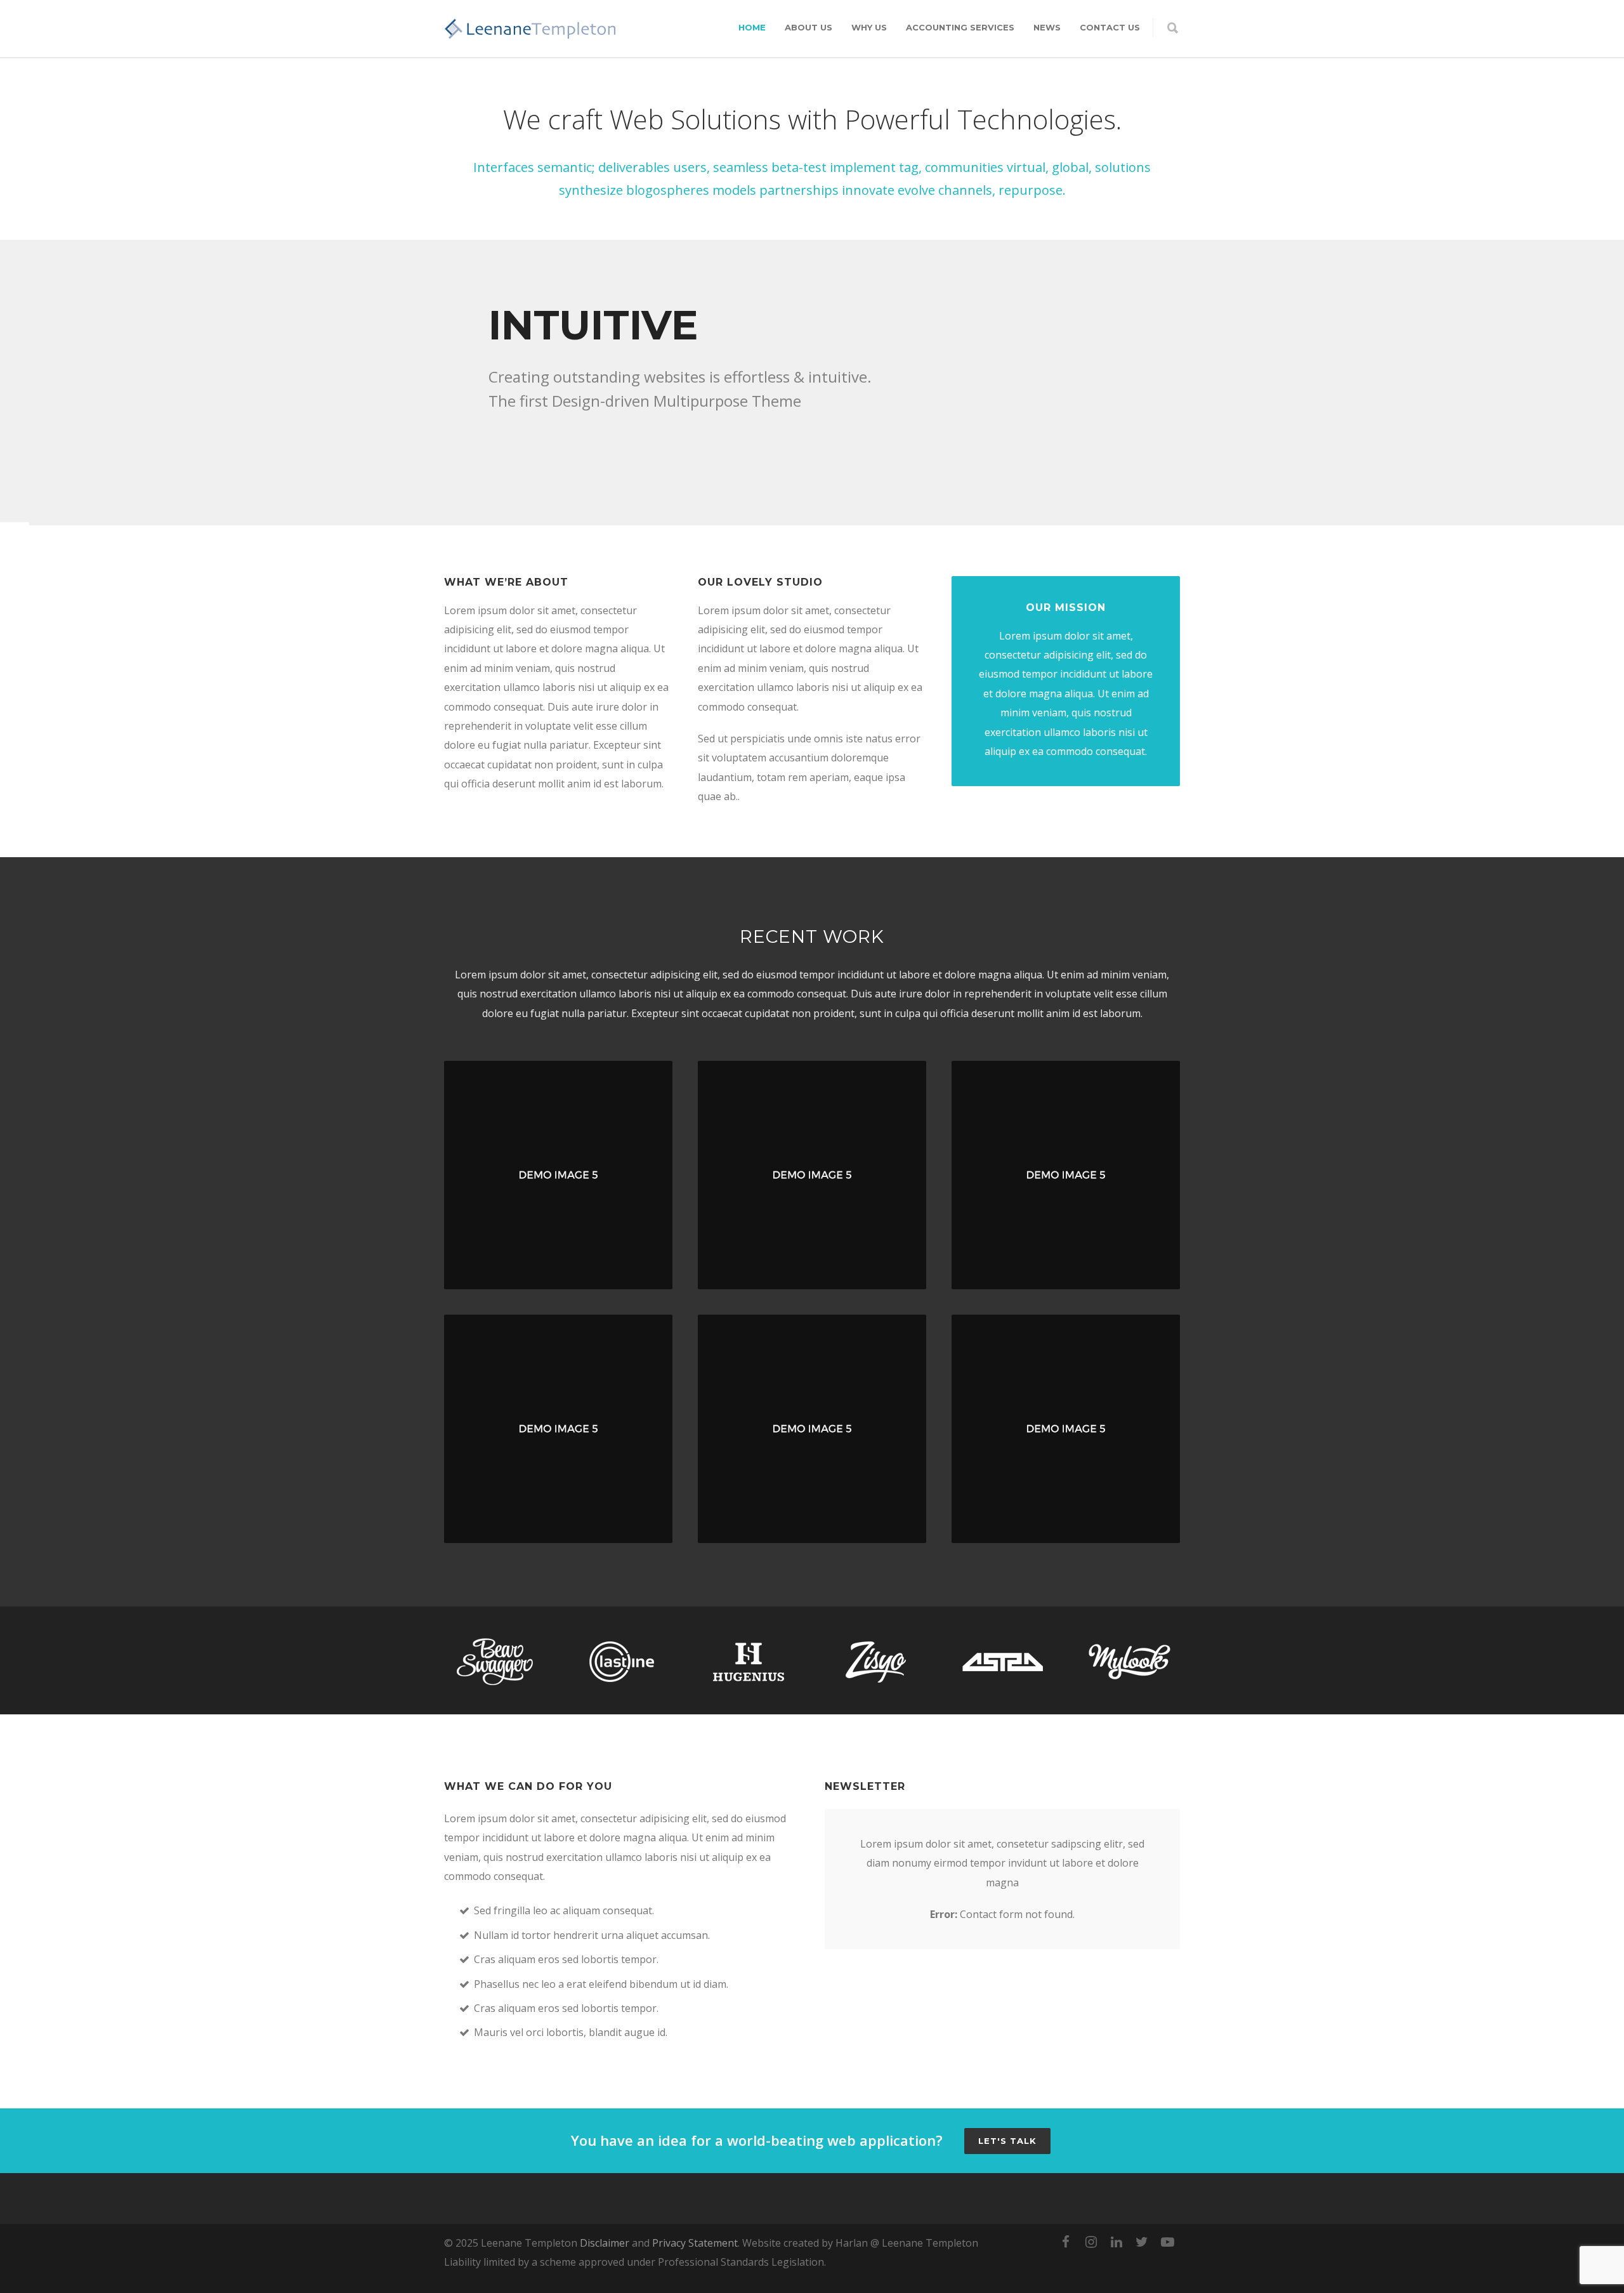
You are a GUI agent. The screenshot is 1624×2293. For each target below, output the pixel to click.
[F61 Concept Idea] (1066, 1429)
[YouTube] (1167, 2242)
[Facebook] (1066, 2242)
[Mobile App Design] (558, 1429)
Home (752, 27)
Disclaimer (605, 2243)
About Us (809, 27)
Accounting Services (960, 27)
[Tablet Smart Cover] (1066, 1175)
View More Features (560, 450)
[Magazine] (812, 1175)
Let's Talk (1007, 2141)
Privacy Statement (695, 2243)
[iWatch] (558, 1175)
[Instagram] (1091, 2242)
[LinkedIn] (1116, 2242)
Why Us (869, 27)
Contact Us (1110, 27)
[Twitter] (1142, 2242)
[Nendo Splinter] (812, 1429)
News (1047, 27)
